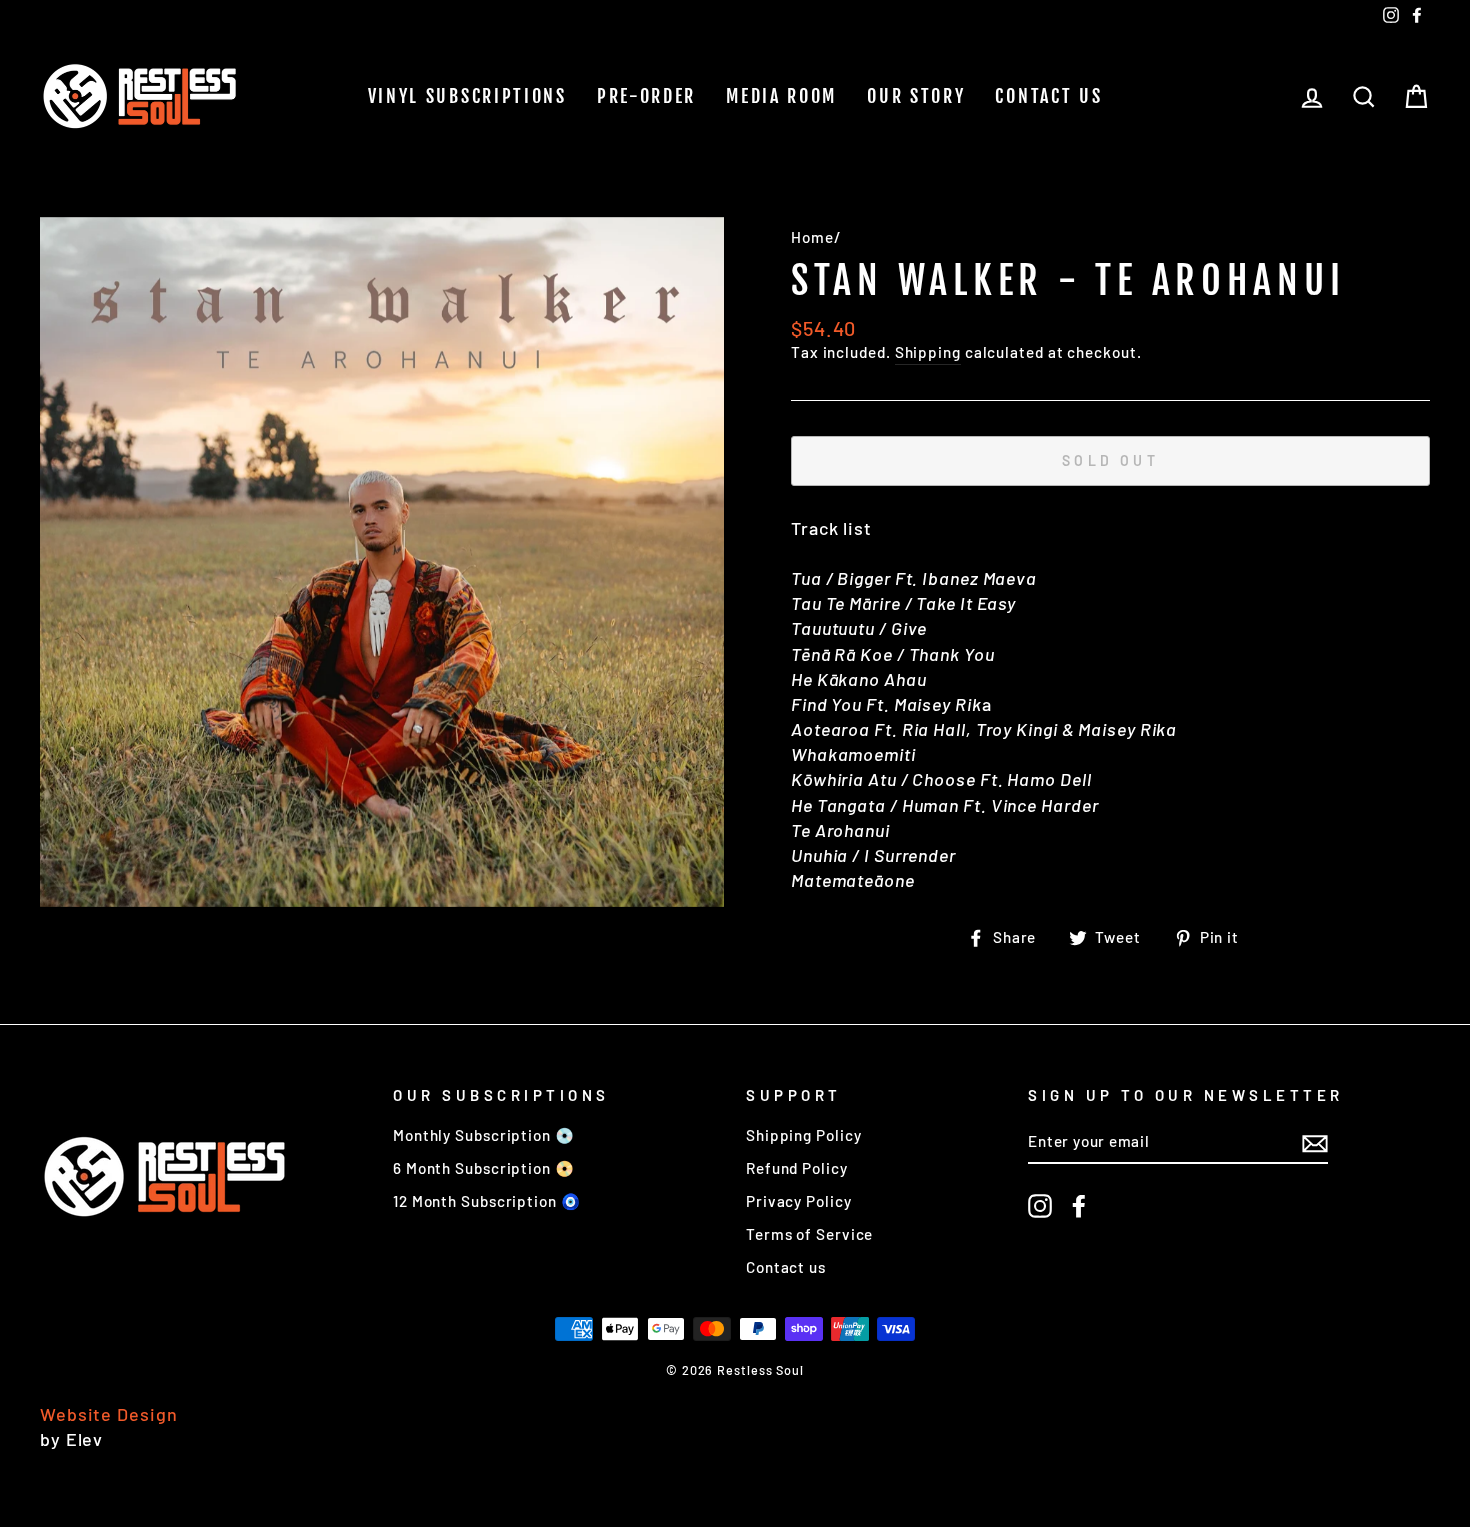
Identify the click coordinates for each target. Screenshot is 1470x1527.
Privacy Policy (799, 1201)
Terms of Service (809, 1234)
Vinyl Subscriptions (467, 96)
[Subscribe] (1315, 1142)
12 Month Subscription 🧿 (487, 1201)
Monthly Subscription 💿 (484, 1135)
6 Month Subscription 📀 (484, 1168)
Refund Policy (797, 1168)
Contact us (1048, 96)
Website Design (109, 1414)
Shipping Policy (804, 1135)
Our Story (916, 96)
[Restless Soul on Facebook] (1079, 1206)
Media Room (781, 96)
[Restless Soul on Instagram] (1040, 1206)
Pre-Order (646, 96)
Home (812, 237)
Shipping (928, 352)
